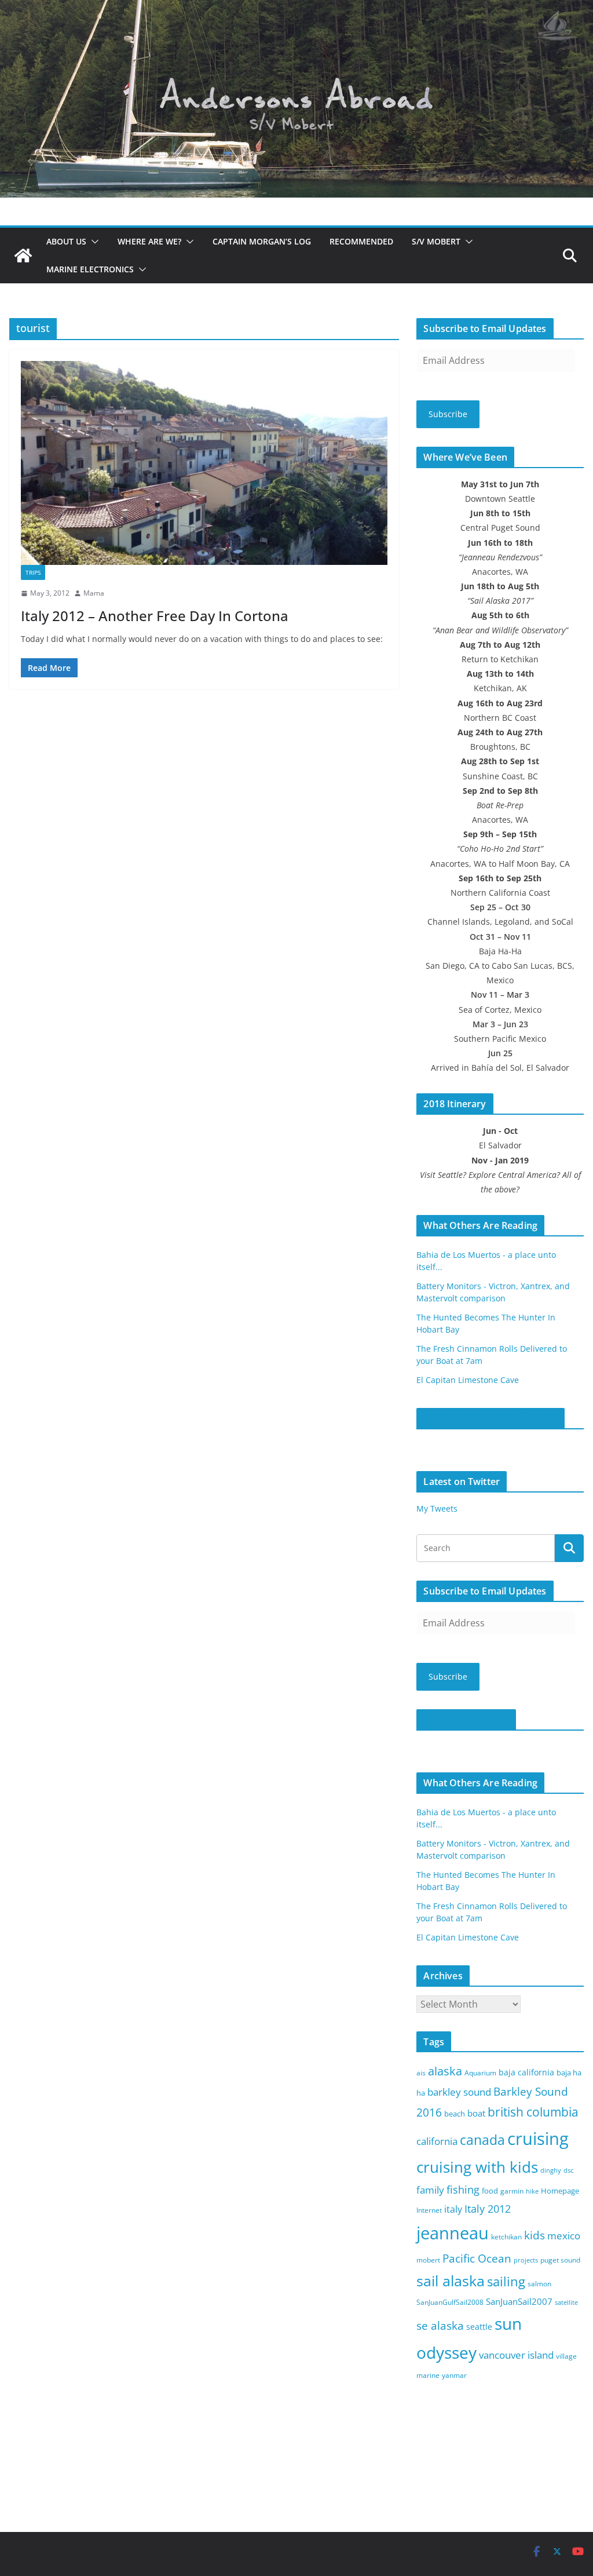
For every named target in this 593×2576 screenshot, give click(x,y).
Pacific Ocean (477, 2258)
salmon (539, 2284)
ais (421, 2073)
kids (535, 2235)
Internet (429, 2210)
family (430, 2190)
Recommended (361, 241)
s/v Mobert (436, 241)
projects (526, 2260)
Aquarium (480, 2073)
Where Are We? (149, 241)
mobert (428, 2260)
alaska (445, 2071)
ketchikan (506, 2237)
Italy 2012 (488, 2209)
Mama (94, 593)
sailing (506, 2281)
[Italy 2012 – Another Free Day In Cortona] (204, 463)
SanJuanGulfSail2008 (450, 2302)
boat (476, 2113)
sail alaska (451, 2281)
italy (453, 2209)
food (490, 2191)
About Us (66, 241)
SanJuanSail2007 (519, 2301)
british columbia (533, 2112)
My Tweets (437, 1508)
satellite (566, 2303)
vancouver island (516, 2355)
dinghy (551, 2170)
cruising (538, 2138)
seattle (479, 2327)
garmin (512, 2191)
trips (33, 572)
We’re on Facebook (466, 1720)
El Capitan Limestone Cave (468, 1380)
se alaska (440, 2325)
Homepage (560, 2191)
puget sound (560, 2260)
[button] (93, 242)
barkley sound (459, 2092)
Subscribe (448, 414)
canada (482, 2140)
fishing (463, 2190)
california (437, 2141)
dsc (568, 2170)
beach (455, 2114)
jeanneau (453, 2233)
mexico (564, 2236)
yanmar (454, 2375)
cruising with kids (477, 2167)
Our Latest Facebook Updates (490, 1418)
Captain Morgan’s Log (262, 241)
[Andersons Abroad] (296, 8)
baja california (526, 2072)
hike (532, 2191)
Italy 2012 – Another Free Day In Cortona (155, 616)
